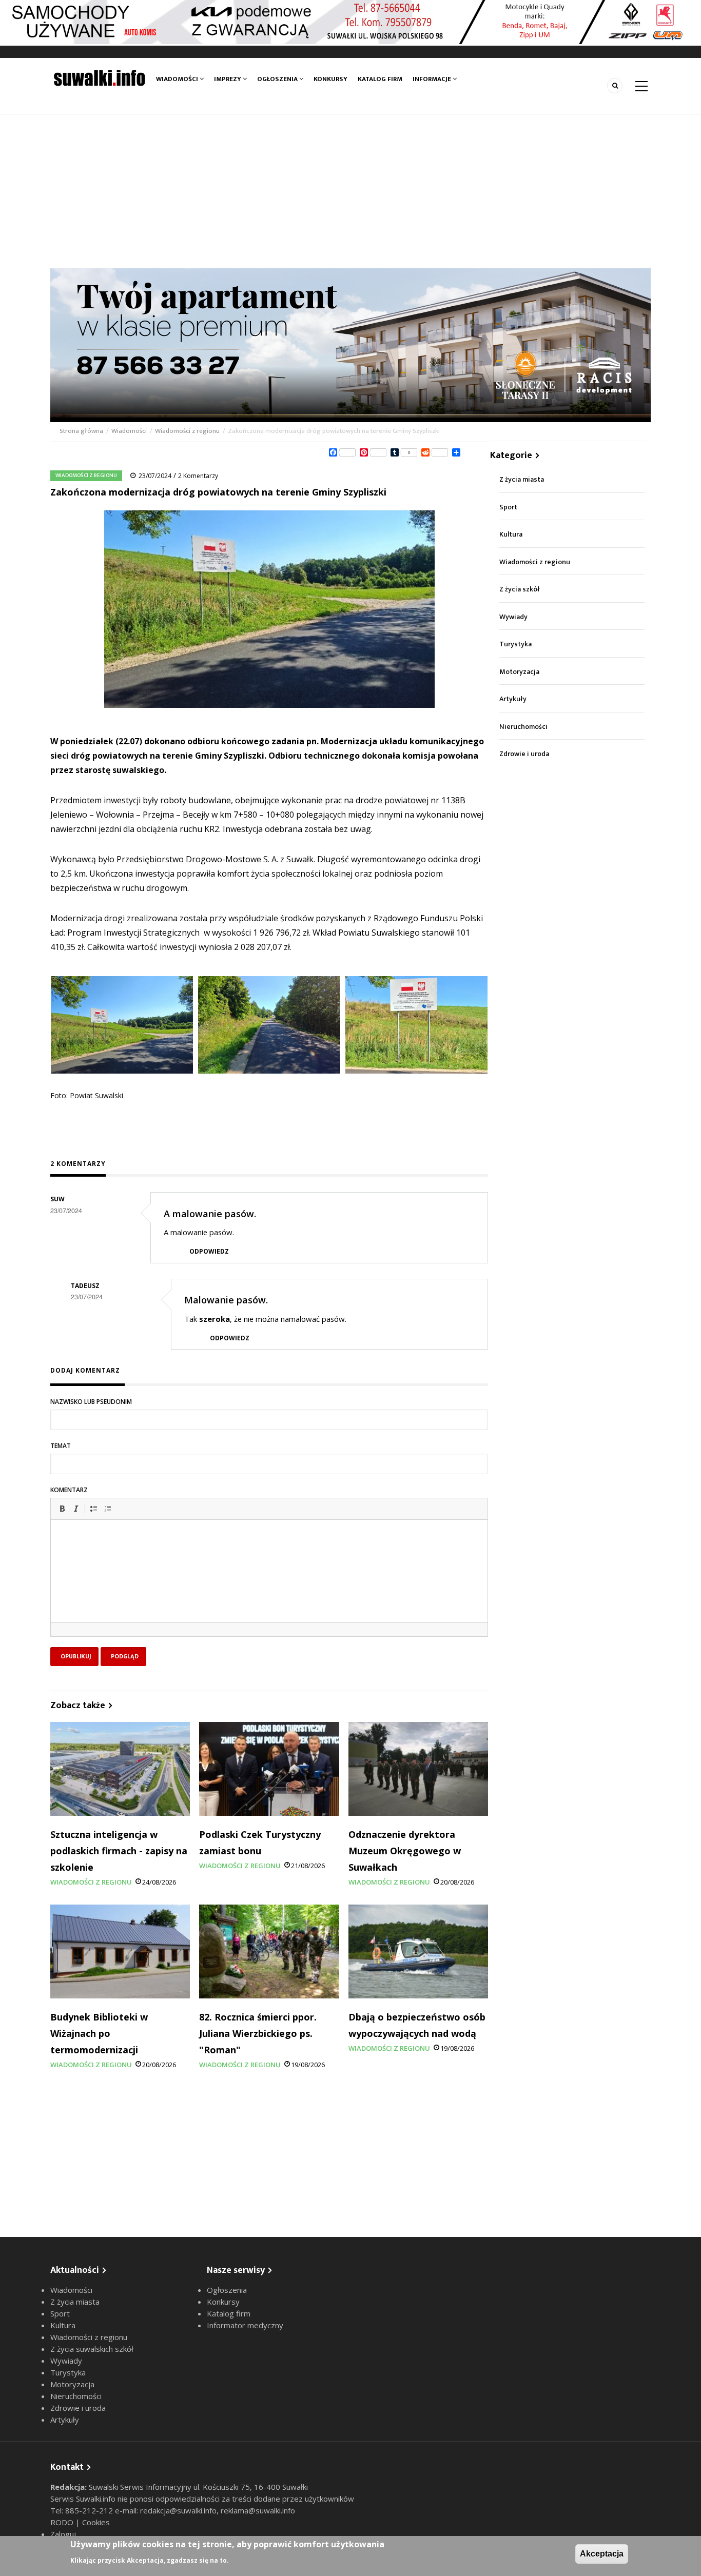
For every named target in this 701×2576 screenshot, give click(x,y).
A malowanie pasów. (210, 1214)
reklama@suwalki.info (258, 2510)
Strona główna (82, 431)
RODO (63, 2522)
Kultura (511, 534)
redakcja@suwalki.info (178, 2510)
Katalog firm (380, 79)
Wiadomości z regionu (187, 431)
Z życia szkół (520, 589)
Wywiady (513, 617)
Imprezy (228, 79)
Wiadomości (178, 79)
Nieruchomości (523, 727)
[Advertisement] (350, 191)
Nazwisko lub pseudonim (91, 1402)
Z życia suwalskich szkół (92, 2349)
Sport (508, 507)
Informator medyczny (245, 2325)
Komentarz (69, 1490)
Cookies (96, 2522)
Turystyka (515, 644)
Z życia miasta (522, 479)
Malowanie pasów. (226, 1300)
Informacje (433, 79)
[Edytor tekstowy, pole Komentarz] (269, 1584)
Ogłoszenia (278, 79)
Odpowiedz (209, 1251)
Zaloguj (63, 2534)
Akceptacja (602, 2554)
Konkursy (330, 79)
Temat (61, 1446)
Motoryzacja (519, 672)
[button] (62, 1509)
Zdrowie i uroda (524, 754)
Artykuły (513, 699)
